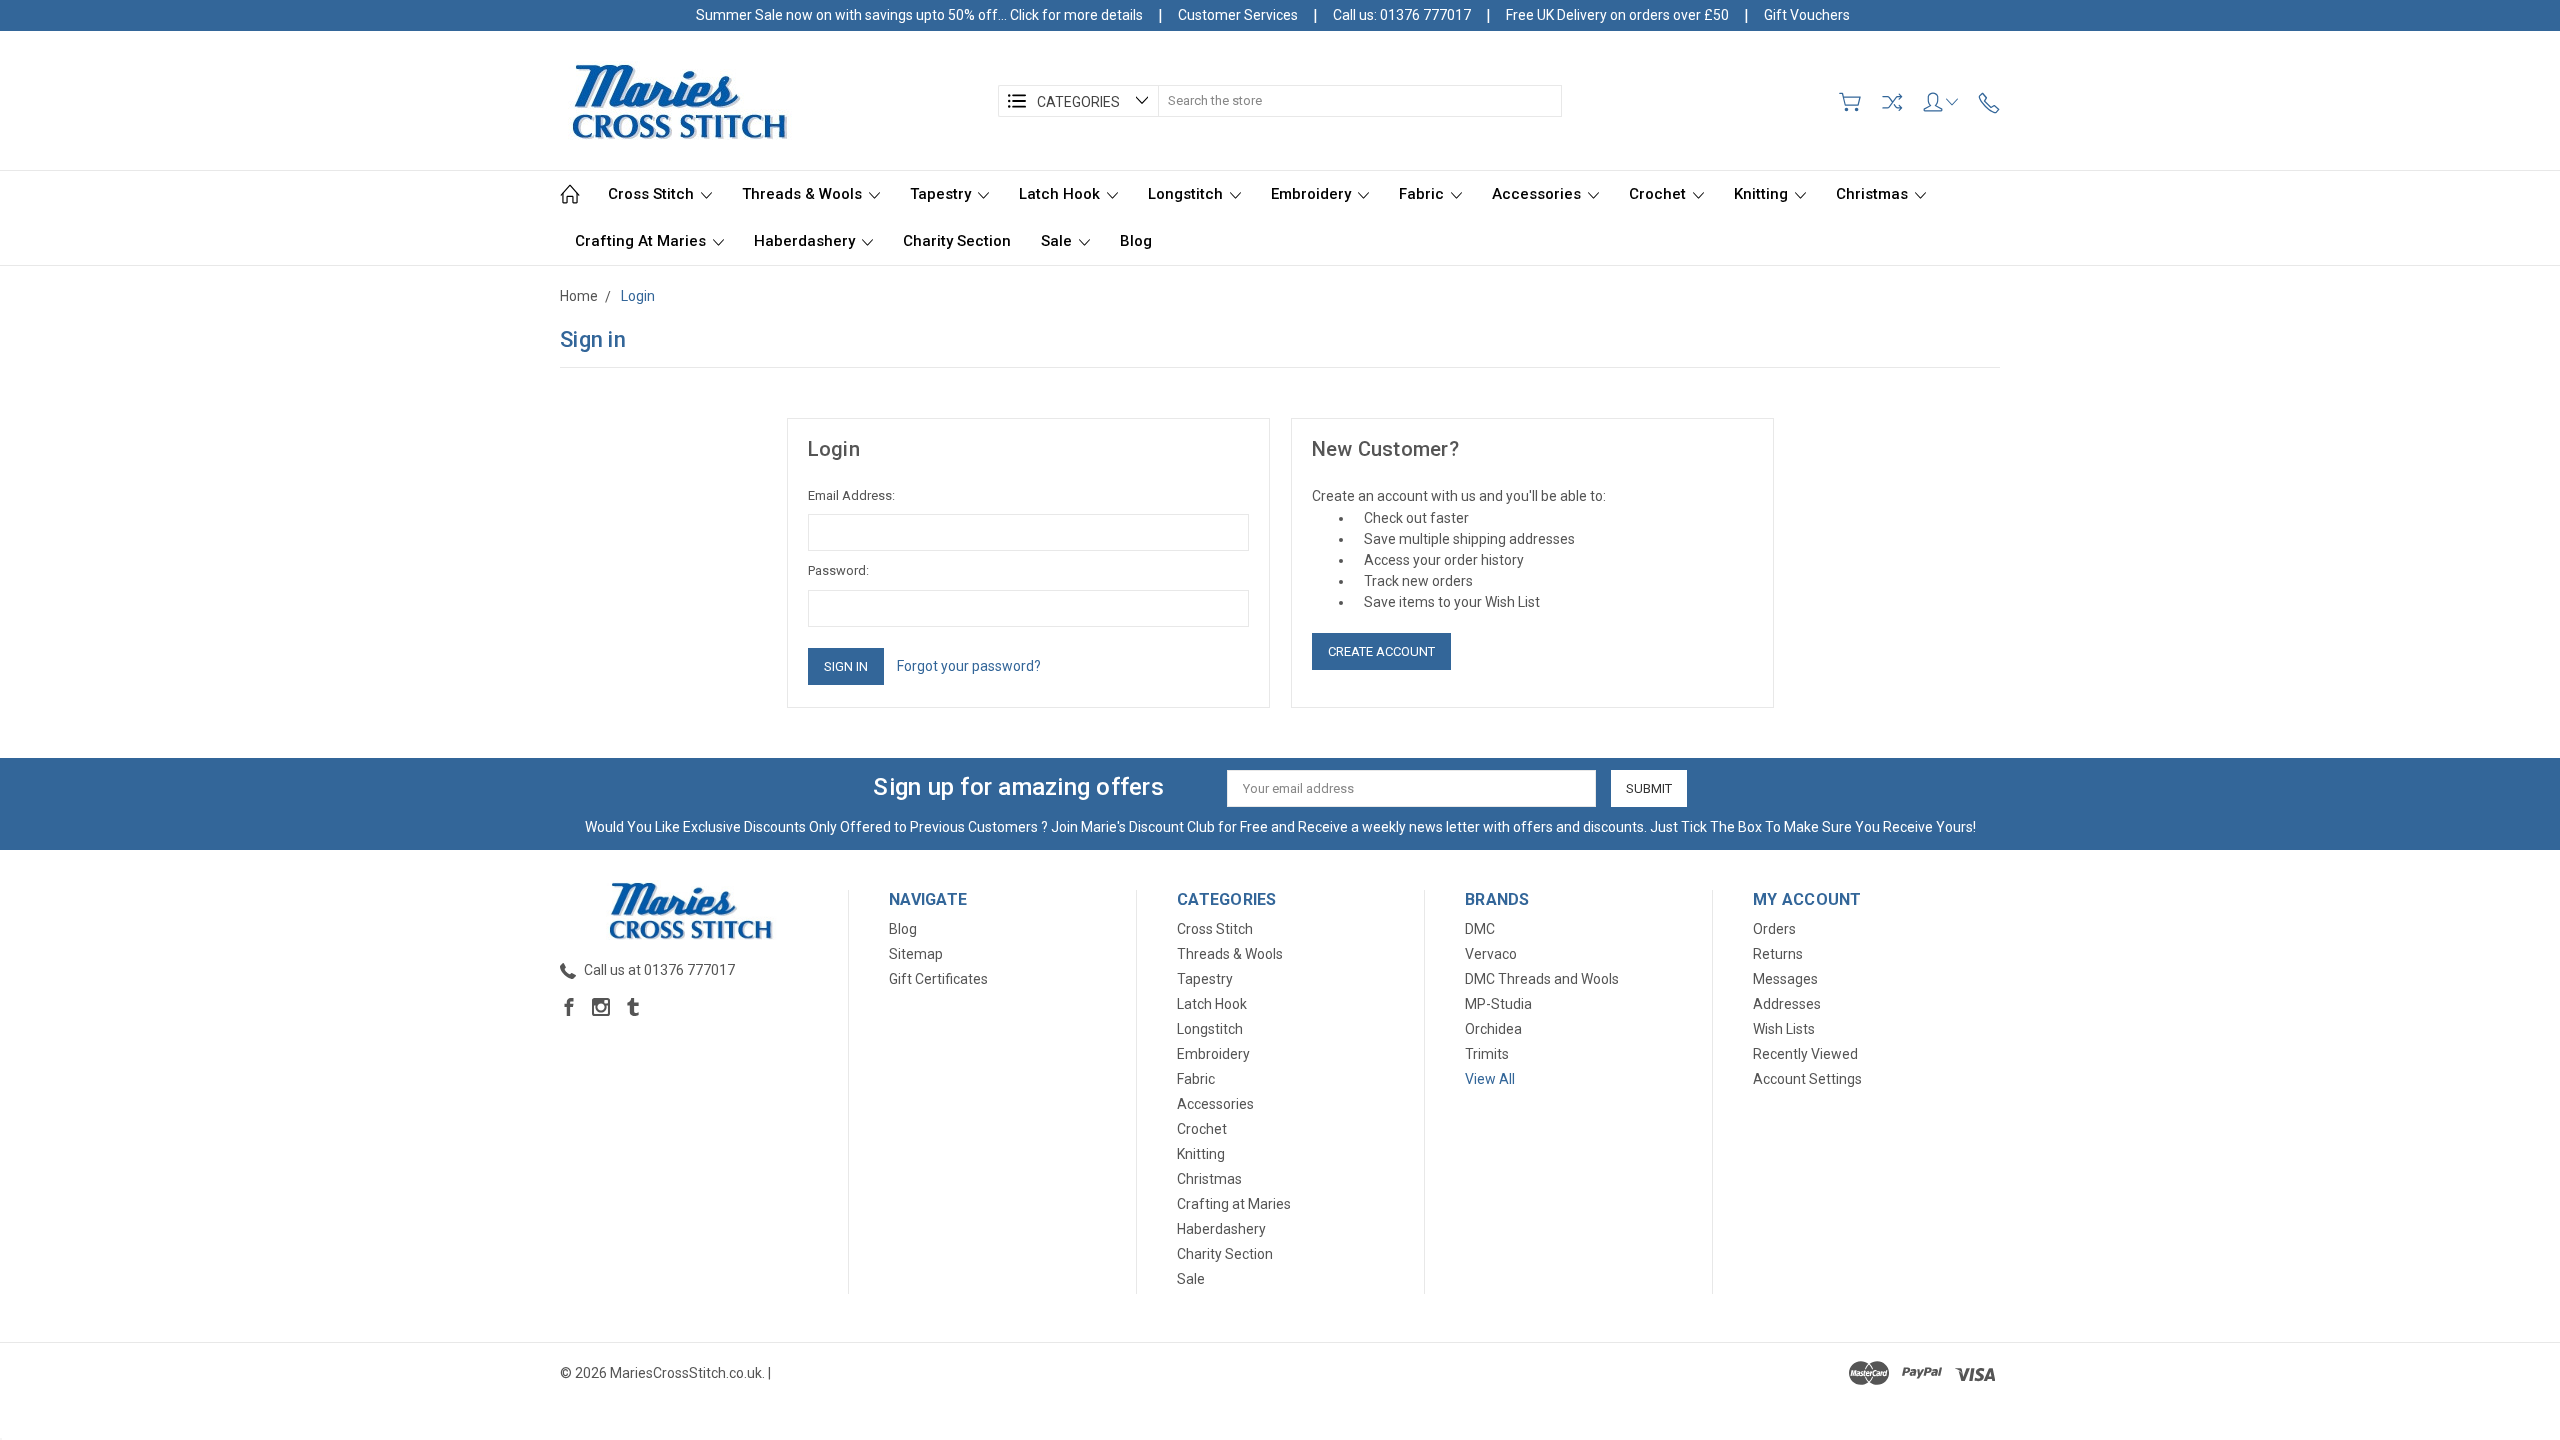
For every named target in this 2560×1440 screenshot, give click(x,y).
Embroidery (1313, 194)
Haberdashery (806, 241)
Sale (1058, 241)
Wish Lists (1784, 1029)
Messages (1785, 979)
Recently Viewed (1805, 1054)
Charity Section (957, 241)
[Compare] (1892, 102)
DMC (1480, 929)
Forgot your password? (969, 666)
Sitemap (916, 954)
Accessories (1538, 194)
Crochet (1659, 194)
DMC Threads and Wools (1542, 979)
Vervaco (1491, 954)
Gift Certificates (938, 979)
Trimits (1487, 1054)
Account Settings (1807, 1079)
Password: (838, 570)
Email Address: (851, 495)
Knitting (1763, 194)
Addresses (1787, 1004)
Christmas (1874, 194)
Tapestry (942, 194)
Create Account (1381, 651)
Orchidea (1493, 1029)
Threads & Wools (804, 194)
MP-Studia (1498, 1004)
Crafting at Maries (642, 241)
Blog (1136, 241)
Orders (1774, 929)
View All (1490, 1079)
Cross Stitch (653, 194)
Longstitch (1187, 194)
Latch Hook (1061, 194)
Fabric (1423, 194)
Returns (1778, 954)
